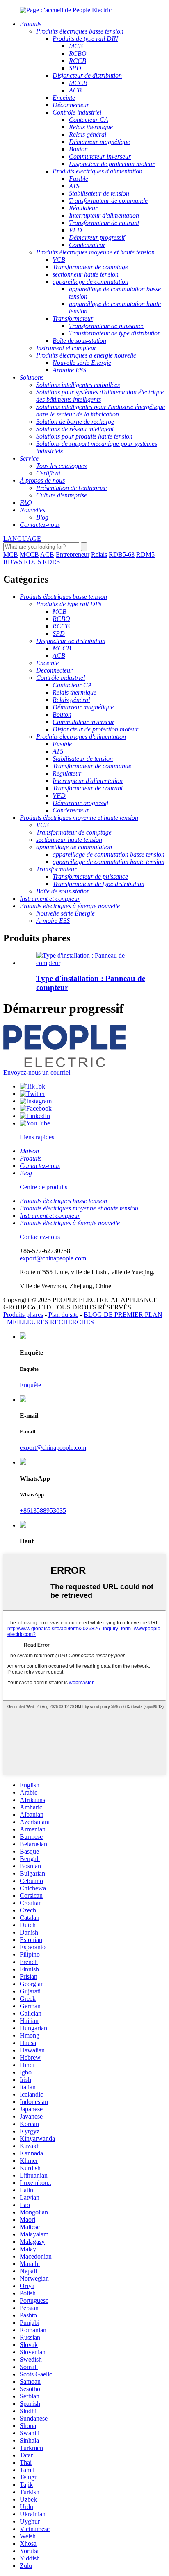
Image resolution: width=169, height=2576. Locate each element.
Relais (99, 555)
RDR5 (51, 562)
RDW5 (13, 562)
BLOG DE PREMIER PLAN (123, 1315)
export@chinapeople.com (53, 1258)
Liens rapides (37, 1137)
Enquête (30, 1385)
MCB (11, 555)
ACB (47, 555)
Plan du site (63, 1315)
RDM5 (145, 555)
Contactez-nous (40, 1237)
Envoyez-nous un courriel (37, 1072)
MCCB (29, 555)
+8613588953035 (43, 1511)
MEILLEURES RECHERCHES (50, 1322)
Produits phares (23, 1315)
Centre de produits (43, 1187)
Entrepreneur (73, 555)
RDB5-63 (122, 555)
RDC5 (32, 562)
